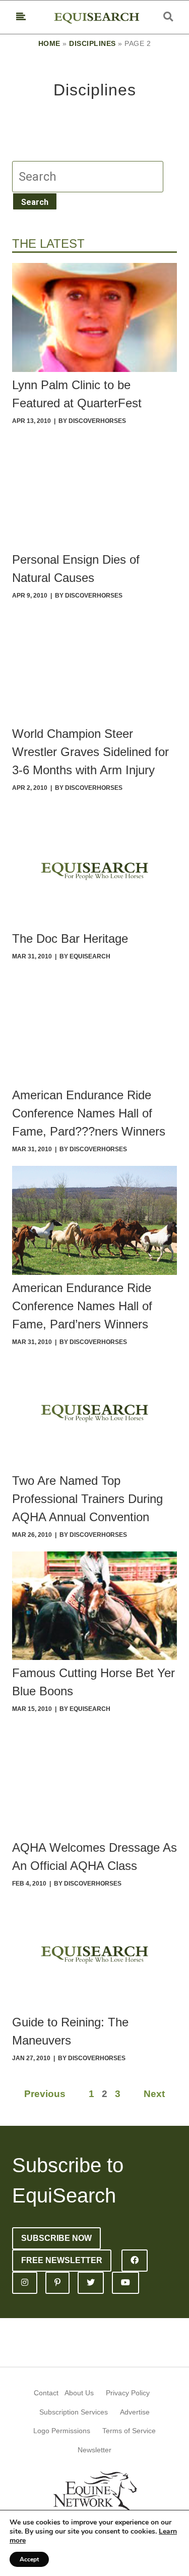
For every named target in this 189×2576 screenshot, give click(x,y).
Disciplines (92, 43)
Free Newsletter (62, 2260)
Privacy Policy (128, 2393)
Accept (29, 2559)
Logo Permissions (62, 2431)
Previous (45, 2094)
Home (49, 43)
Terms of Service (129, 2431)
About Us (79, 2393)
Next (154, 2094)
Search (35, 202)
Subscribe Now (56, 2238)
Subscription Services (74, 2412)
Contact (46, 2393)
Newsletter (94, 2450)
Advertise (135, 2412)
